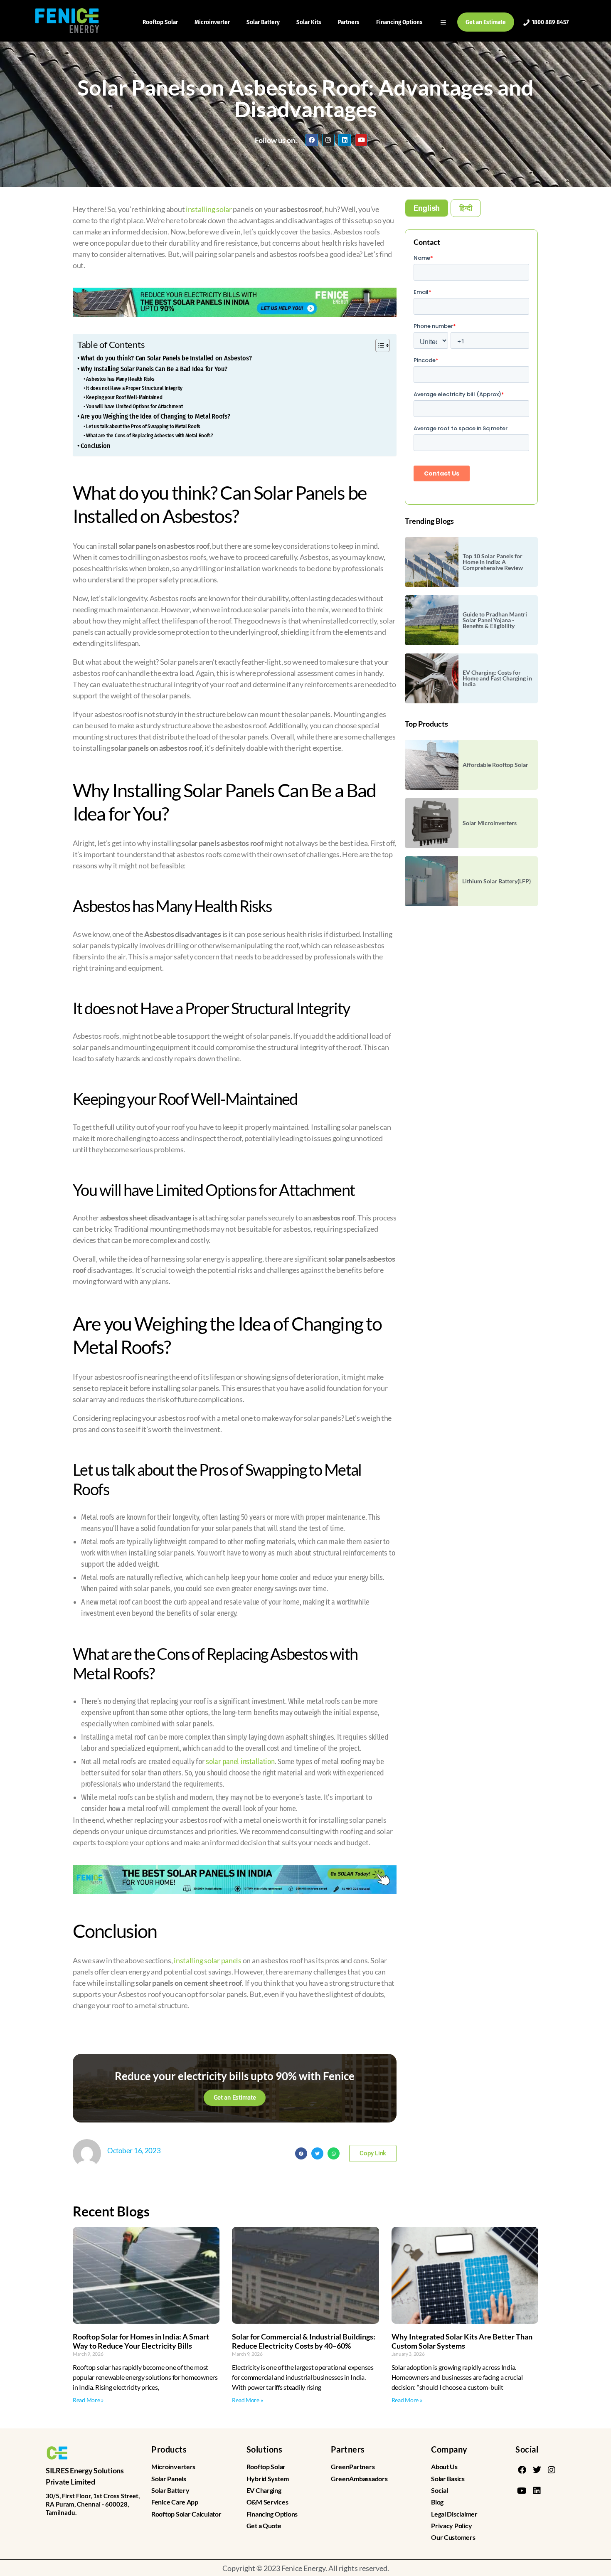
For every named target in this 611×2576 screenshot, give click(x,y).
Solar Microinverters (490, 823)
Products (169, 2449)
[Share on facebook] (301, 2153)
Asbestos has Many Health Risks (121, 379)
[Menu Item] (444, 22)
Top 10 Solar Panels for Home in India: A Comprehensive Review (493, 562)
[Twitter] (537, 2470)
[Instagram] (328, 140)
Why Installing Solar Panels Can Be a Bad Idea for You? (154, 369)
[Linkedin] (345, 140)
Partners (349, 22)
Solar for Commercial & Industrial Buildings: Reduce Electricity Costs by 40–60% (304, 2341)
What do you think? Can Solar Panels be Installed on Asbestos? (166, 358)
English (427, 208)
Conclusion (95, 446)
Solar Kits (309, 22)
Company (449, 2449)
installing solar (208, 209)
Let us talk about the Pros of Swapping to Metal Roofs (143, 426)
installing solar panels (208, 1960)
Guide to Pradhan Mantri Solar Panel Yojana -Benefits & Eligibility (495, 620)
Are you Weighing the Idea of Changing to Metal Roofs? (155, 416)
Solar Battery (263, 22)
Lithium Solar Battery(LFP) (496, 881)
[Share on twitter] (317, 2153)
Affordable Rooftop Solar (495, 765)
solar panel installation (240, 1762)
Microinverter (212, 22)
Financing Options (399, 22)
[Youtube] (361, 140)
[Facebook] (312, 140)
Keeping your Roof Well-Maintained (124, 397)
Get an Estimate (486, 22)
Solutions (265, 2449)
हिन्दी (466, 208)
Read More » (88, 2400)
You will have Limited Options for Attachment (135, 406)
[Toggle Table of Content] (378, 345)
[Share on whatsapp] (334, 2153)
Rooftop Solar (160, 22)
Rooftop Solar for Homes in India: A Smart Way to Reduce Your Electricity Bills (141, 2341)
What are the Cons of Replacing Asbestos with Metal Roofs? (150, 435)
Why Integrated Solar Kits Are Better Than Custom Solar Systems (462, 2341)
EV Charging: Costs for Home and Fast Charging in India (497, 678)
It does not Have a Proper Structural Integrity (134, 388)
